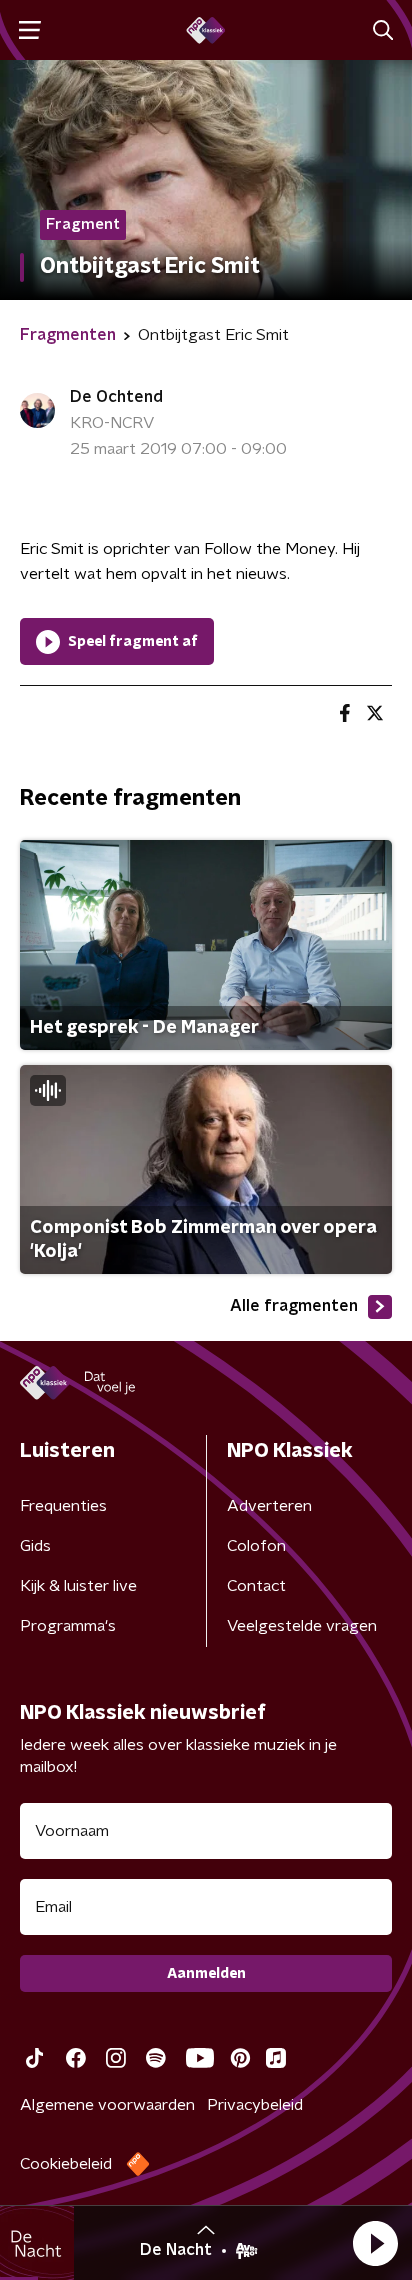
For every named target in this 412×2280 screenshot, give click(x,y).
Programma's (68, 1626)
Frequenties (63, 1506)
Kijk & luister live (78, 1586)
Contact (256, 1586)
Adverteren (269, 1506)
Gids (35, 1546)
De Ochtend (116, 397)
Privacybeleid (255, 2105)
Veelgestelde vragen (302, 1626)
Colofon (256, 1546)
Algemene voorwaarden (107, 2105)
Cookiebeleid (66, 2164)
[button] (375, 2243)
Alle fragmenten (294, 1306)
